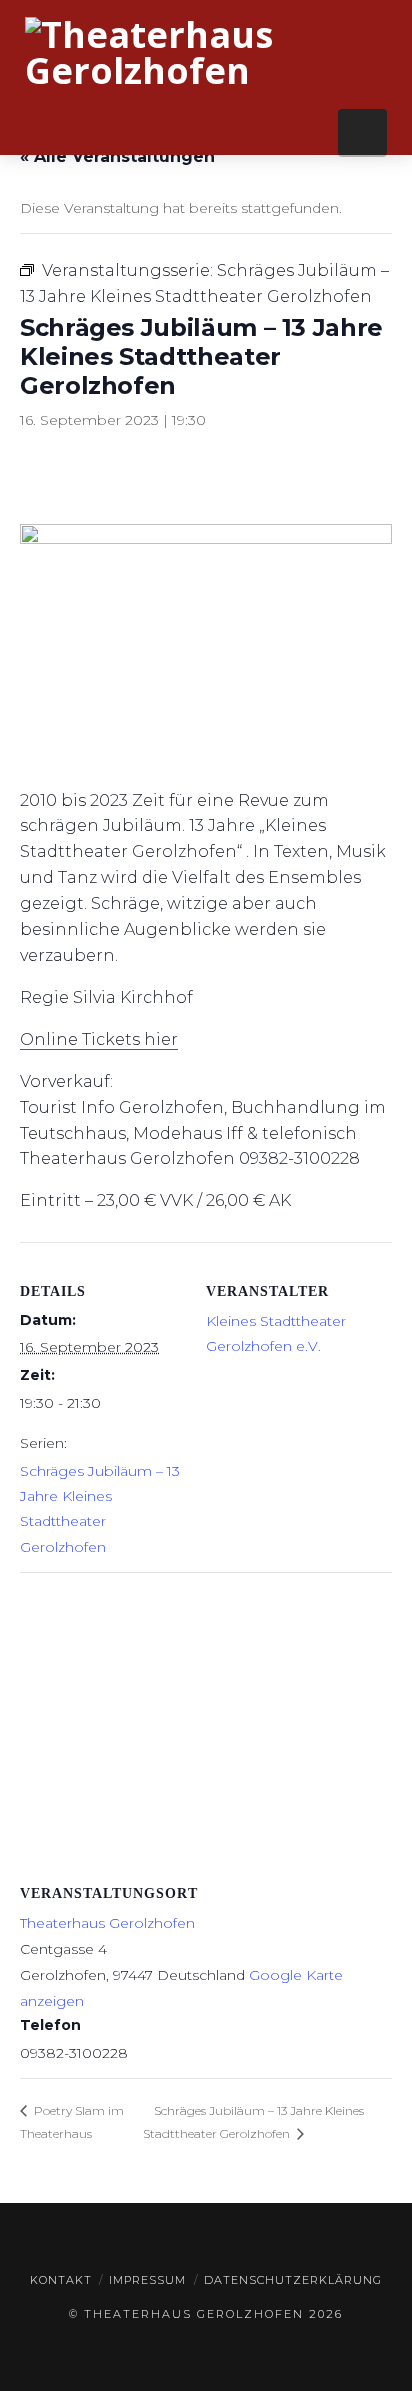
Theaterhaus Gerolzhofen (107, 1923)
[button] (362, 132)
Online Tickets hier (99, 1039)
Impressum (147, 2280)
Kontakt (61, 2280)
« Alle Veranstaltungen (117, 156)
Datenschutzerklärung (293, 2280)
